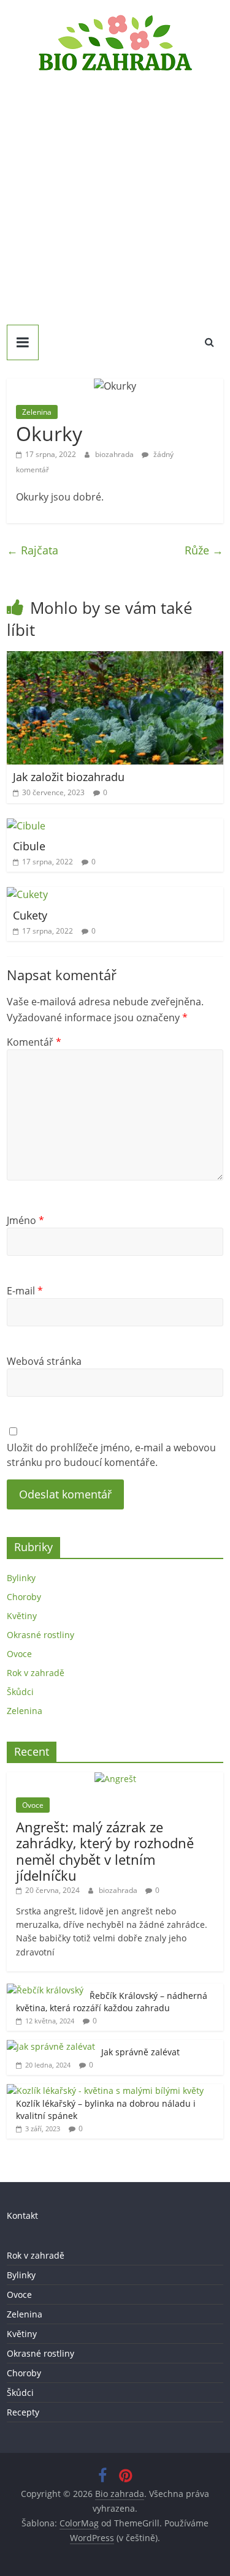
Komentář (34, 1042)
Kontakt (22, 2215)
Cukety (30, 915)
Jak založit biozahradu (69, 777)
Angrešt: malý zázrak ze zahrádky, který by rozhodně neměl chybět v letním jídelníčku (105, 1851)
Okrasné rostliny (40, 1635)
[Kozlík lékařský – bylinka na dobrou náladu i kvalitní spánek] (105, 2091)
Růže (204, 550)
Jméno (25, 1220)
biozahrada (115, 454)
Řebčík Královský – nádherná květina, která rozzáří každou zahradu (112, 2002)
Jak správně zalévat (140, 2052)
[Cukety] (27, 894)
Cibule (29, 846)
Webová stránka (44, 1361)
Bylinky (21, 1578)
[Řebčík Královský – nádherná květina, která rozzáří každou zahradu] (45, 1990)
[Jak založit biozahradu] (115, 659)
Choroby (24, 1597)
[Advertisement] (115, 195)
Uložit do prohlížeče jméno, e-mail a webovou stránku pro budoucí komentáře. (111, 1455)
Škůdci (20, 1692)
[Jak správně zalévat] (51, 2046)
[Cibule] (26, 826)
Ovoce (19, 1654)
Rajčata (33, 550)
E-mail (25, 1291)
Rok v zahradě (36, 1673)
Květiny (22, 1616)
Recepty (23, 2412)
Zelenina (37, 412)
